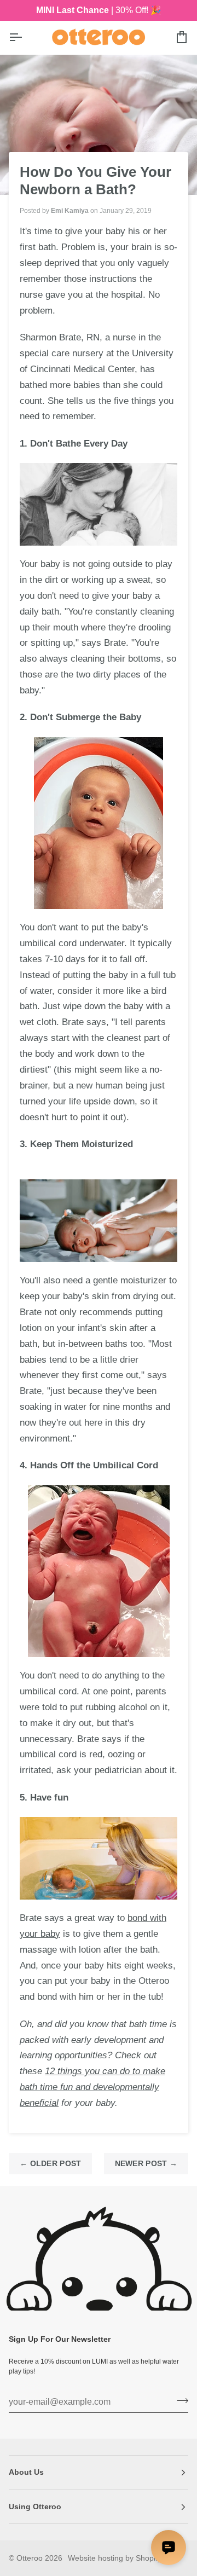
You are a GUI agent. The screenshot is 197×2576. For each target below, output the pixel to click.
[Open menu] (25, 37)
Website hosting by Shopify (115, 2558)
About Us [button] (26, 2472)
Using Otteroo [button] (35, 2506)
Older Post (50, 2163)
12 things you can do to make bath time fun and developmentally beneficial (92, 2087)
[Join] (179, 2401)
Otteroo (30, 2558)
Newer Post (146, 2163)
